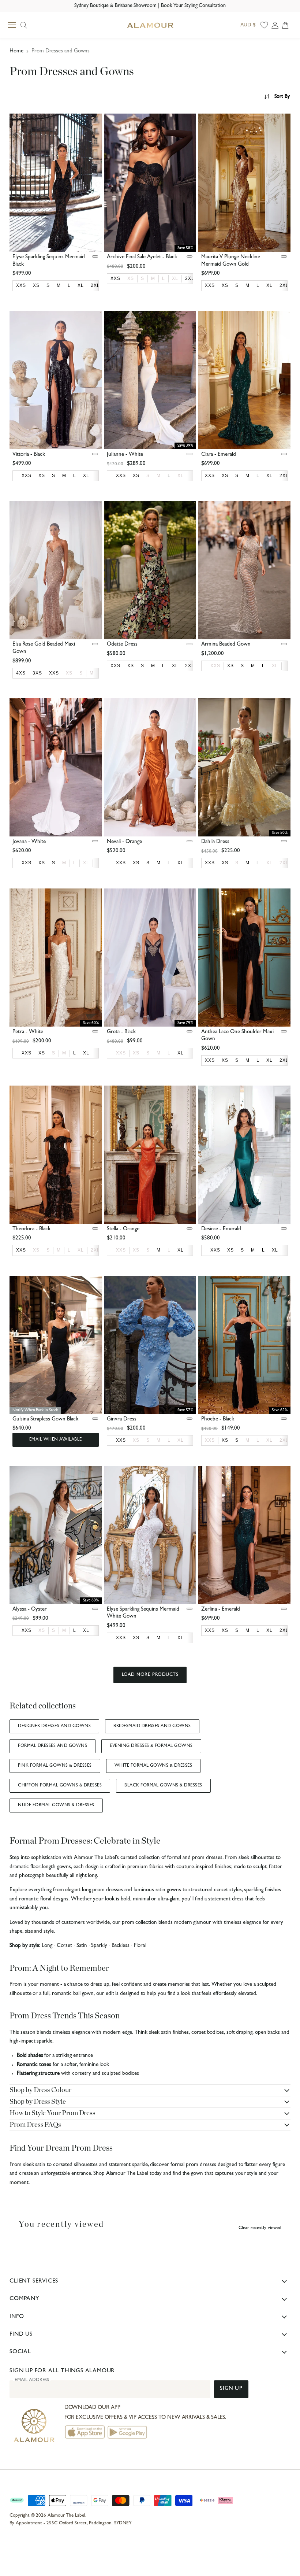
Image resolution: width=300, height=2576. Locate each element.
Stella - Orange (123, 1229)
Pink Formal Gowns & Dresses (55, 1766)
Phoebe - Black (218, 1420)
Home (16, 51)
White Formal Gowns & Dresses (153, 1766)
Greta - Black (121, 1032)
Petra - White (28, 1032)
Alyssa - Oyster (30, 1610)
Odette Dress (122, 645)
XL (175, 278)
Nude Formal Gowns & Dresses (56, 1806)
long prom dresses (102, 1890)
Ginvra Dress (122, 1420)
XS (131, 278)
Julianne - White (125, 455)
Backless (121, 1946)
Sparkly (99, 1946)
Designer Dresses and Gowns (54, 1726)
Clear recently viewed (260, 2228)
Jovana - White (29, 842)
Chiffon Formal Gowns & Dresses (60, 1786)
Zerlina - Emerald (221, 1610)
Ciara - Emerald (219, 455)
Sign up (231, 2389)
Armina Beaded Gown (226, 645)
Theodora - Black (31, 1229)
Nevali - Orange (124, 842)
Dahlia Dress (215, 842)
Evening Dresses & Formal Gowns (151, 1746)
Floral (140, 1946)
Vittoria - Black (29, 455)
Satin (82, 1946)
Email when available (56, 1440)
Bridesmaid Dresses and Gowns (152, 1726)
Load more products (150, 1675)
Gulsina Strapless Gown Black (45, 1420)
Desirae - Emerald (221, 1229)
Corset (65, 1946)
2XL (284, 863)
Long (47, 1946)
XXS (215, 666)
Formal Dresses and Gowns (52, 1746)
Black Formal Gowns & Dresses (163, 1786)
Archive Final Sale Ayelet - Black (142, 257)
